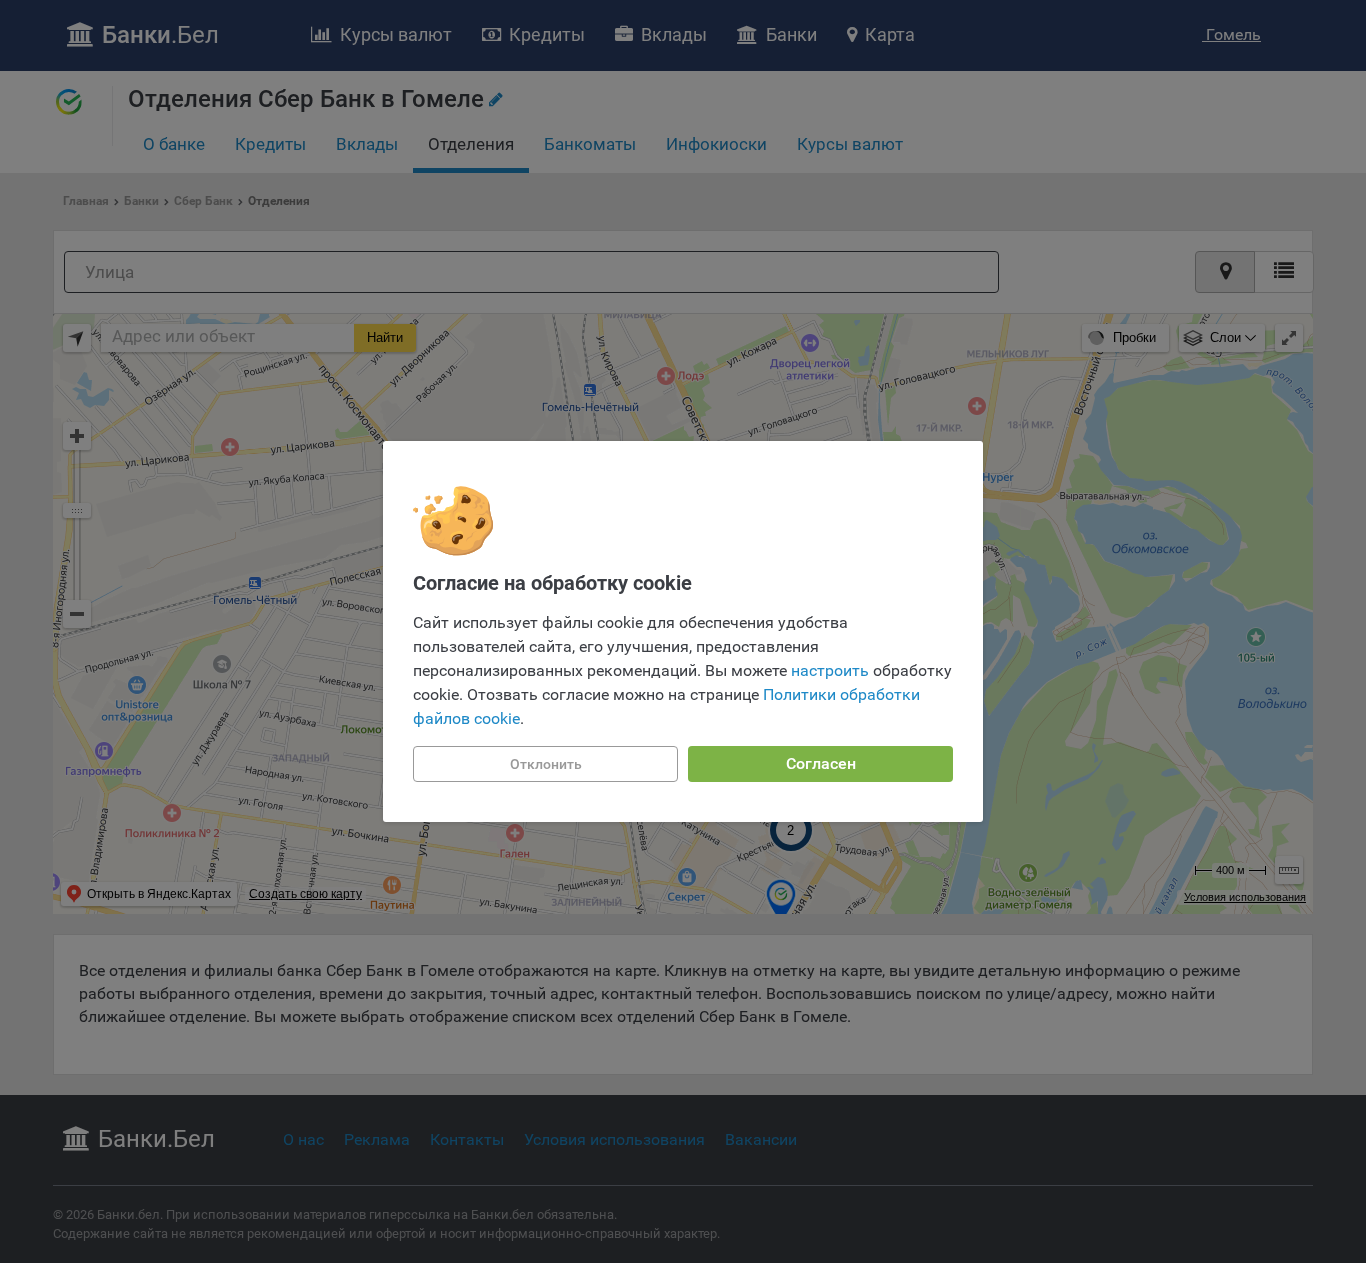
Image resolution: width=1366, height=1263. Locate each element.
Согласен (821, 763)
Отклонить (546, 764)
